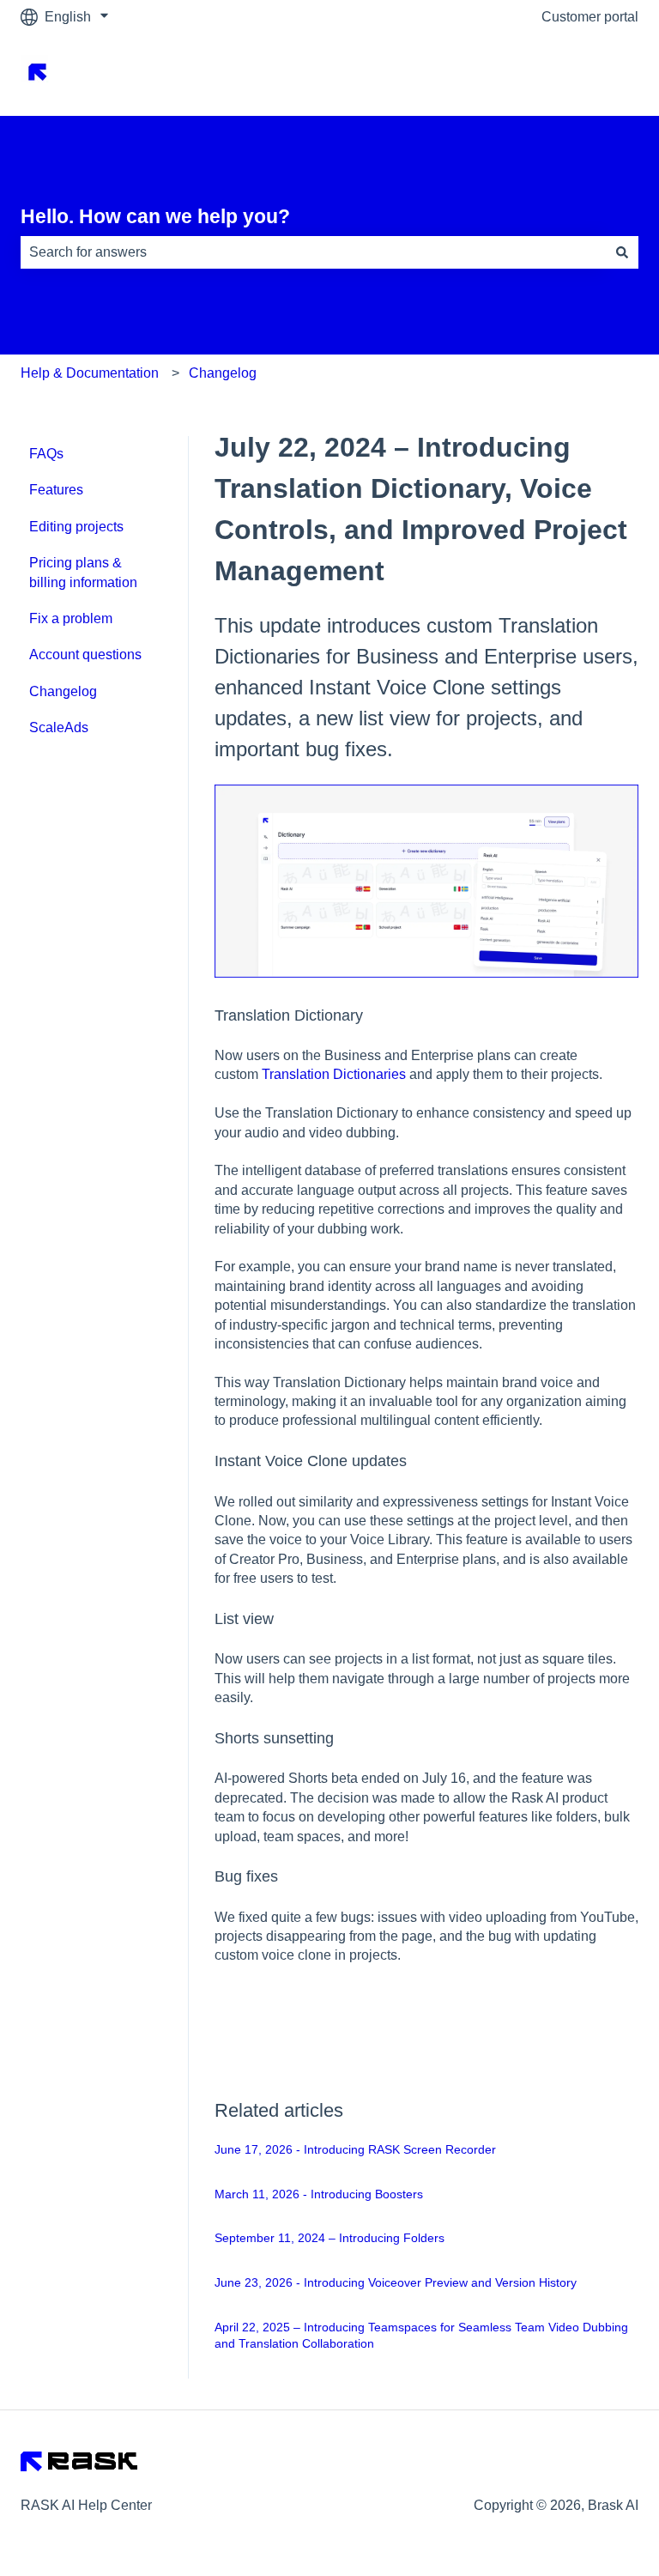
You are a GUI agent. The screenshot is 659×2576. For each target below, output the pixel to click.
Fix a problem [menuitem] (71, 618)
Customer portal (590, 17)
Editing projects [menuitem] (76, 527)
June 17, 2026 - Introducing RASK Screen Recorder (355, 2149)
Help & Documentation (90, 373)
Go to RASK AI (576, 74)
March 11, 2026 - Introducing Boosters (319, 2194)
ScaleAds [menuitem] (59, 727)
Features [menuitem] (56, 490)
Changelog (223, 373)
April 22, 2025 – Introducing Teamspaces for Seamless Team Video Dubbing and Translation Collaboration (421, 2336)
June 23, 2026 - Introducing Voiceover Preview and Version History (396, 2282)
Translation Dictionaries (334, 1074)
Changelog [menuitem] (63, 691)
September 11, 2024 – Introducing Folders (329, 2238)
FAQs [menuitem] (46, 454)
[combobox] (313, 252)
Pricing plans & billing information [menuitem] (83, 572)
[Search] (622, 252)
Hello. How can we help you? (155, 216)
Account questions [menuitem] (85, 655)
